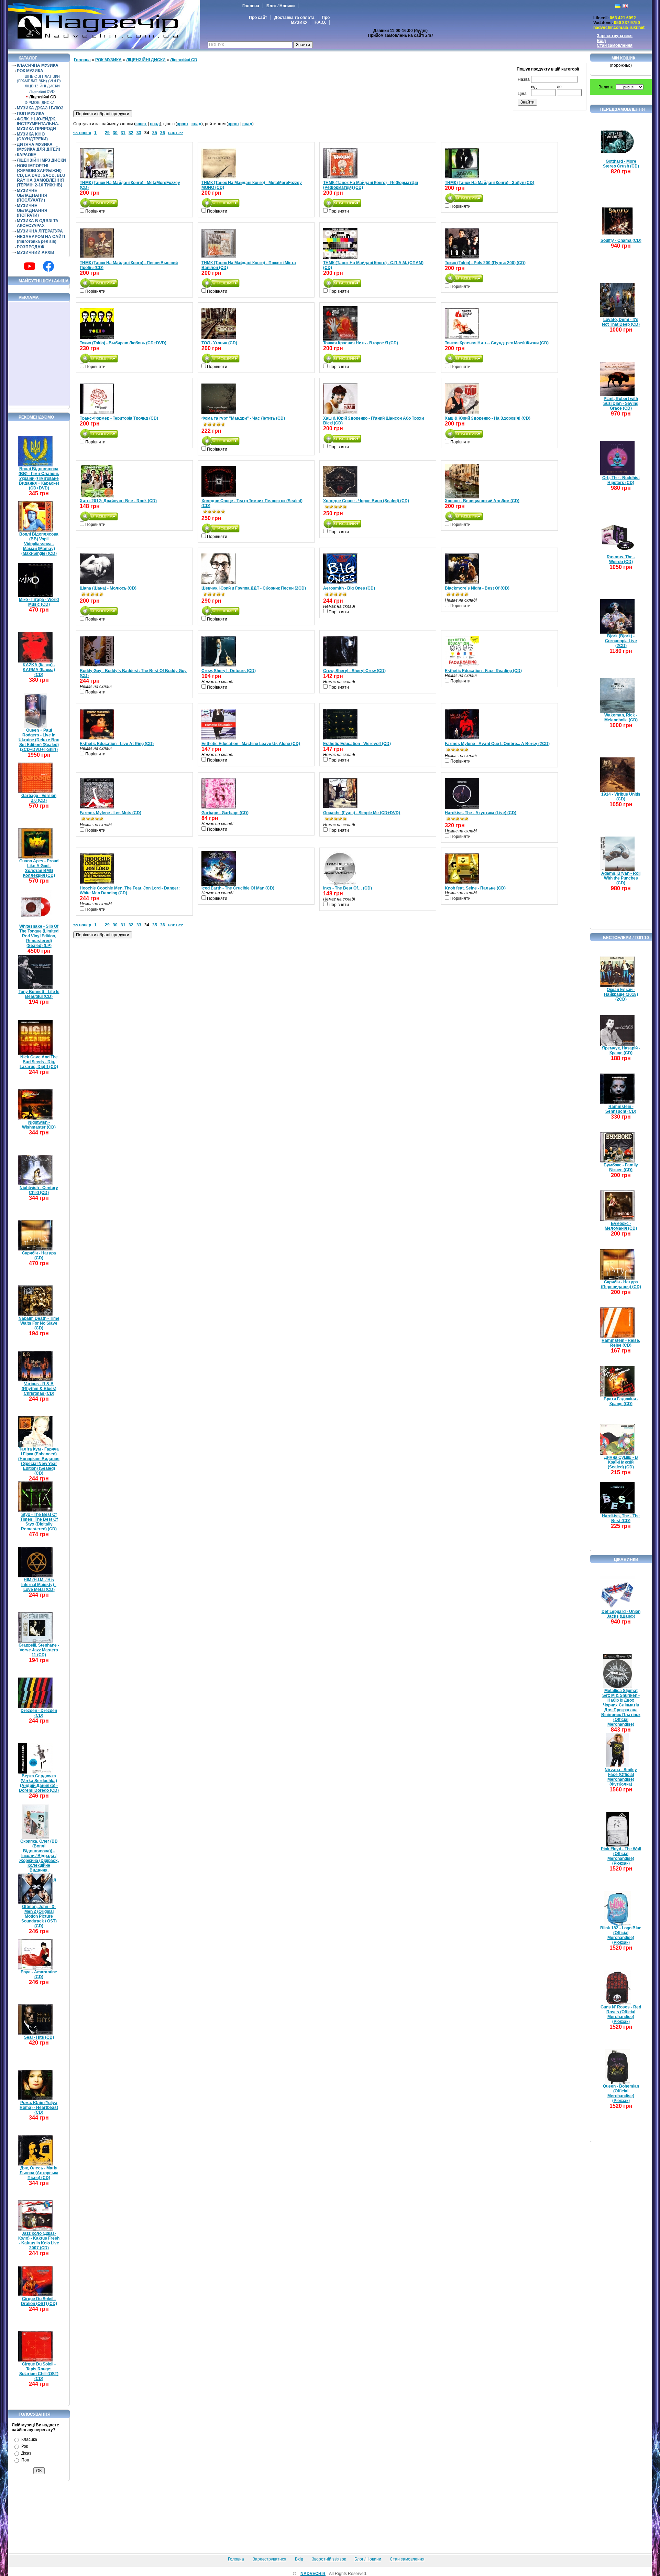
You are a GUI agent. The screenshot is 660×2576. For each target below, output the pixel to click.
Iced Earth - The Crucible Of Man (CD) (238, 888)
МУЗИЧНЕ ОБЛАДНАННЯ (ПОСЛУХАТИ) (32, 195)
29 (107, 133)
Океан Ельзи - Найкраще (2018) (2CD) (621, 994)
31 (123, 133)
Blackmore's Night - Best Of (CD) (477, 588)
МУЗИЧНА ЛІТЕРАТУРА (40, 231)
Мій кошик (623, 58)
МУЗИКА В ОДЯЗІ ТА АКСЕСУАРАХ (38, 223)
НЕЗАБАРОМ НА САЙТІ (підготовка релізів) (41, 239)
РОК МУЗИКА (30, 71)
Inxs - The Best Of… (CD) (348, 888)
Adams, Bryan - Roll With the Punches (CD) (621, 878)
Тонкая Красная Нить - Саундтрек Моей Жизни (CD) (497, 343)
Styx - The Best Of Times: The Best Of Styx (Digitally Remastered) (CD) (39, 1522)
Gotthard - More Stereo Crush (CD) (621, 164)
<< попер (82, 133)
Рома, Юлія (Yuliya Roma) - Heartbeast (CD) (39, 2108)
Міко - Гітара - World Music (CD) (39, 602)
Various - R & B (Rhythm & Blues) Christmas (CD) (39, 1389)
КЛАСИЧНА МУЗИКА (38, 65)
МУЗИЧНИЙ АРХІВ (36, 252)
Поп (25, 2460)
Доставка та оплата (294, 18)
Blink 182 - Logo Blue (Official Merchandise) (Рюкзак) (621, 1935)
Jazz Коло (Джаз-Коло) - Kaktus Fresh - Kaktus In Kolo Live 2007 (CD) (39, 2241)
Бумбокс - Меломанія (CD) (621, 1226)
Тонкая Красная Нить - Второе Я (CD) (361, 343)
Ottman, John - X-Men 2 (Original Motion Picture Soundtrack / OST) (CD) (39, 1916)
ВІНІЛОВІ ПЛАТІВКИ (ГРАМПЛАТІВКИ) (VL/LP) (39, 79)
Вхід (601, 41)
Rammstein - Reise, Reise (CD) (621, 1343)
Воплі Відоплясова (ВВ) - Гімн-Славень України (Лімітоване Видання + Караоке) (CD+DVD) (39, 478)
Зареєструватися (615, 36)
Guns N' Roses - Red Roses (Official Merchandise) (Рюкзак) (621, 2014)
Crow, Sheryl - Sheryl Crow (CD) (354, 671)
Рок (25, 2446)
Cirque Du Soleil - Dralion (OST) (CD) (39, 2301)
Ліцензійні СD (43, 97)
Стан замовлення (615, 45)
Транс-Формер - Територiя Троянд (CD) (119, 418)
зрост (141, 124)
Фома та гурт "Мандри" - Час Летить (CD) (243, 418)
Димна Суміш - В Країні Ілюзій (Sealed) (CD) (621, 1462)
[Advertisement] (39, 354)
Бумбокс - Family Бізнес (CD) (621, 1167)
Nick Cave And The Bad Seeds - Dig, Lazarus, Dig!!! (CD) (39, 1062)
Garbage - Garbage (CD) (225, 813)
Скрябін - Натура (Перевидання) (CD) (621, 1284)
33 (139, 133)
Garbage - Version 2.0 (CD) (39, 798)
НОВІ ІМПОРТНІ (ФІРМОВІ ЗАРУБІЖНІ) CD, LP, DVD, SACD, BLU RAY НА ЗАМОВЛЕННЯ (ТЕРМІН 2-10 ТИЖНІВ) (41, 175)
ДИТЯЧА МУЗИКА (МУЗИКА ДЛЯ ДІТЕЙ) (38, 147)
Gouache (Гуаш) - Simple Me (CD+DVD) (362, 813)
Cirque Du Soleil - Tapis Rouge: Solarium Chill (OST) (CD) (39, 2371)
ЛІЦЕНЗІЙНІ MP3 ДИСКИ (41, 160)
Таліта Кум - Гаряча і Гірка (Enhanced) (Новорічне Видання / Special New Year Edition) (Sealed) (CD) (39, 1461)
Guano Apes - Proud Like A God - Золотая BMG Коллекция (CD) (39, 868)
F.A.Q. (320, 22)
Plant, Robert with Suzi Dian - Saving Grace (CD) (621, 403)
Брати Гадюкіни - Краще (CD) (621, 1401)
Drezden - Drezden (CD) (39, 1713)
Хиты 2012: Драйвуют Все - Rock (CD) (118, 501)
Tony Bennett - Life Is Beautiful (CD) (39, 994)
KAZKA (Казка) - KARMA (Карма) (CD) (39, 670)
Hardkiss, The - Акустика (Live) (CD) (481, 813)
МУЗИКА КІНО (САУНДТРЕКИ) (32, 137)
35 (155, 133)
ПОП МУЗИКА (31, 114)
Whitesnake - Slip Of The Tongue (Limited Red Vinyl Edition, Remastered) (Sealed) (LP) (39, 936)
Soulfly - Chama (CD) (621, 240)
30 (115, 133)
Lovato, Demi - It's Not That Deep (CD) (621, 322)
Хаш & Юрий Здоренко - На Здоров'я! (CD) (488, 418)
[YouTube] (30, 266)
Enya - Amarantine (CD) (39, 1974)
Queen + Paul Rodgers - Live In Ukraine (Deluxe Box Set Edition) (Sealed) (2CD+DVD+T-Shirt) (39, 740)
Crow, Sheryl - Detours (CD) (229, 671)
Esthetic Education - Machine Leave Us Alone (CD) (251, 744)
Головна (251, 6)
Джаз (26, 2453)
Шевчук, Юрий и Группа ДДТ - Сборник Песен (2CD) (254, 588)
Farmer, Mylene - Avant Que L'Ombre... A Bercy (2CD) (497, 744)
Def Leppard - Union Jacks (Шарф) (621, 1614)
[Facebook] (48, 266)
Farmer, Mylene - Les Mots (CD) (111, 813)
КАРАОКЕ (26, 155)
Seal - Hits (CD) (39, 2037)
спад (155, 124)
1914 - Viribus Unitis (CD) (621, 797)
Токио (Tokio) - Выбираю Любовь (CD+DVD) (123, 343)
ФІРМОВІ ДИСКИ (40, 103)
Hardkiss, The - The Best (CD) (621, 1518)
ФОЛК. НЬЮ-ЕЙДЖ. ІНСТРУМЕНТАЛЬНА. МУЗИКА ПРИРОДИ (38, 124)
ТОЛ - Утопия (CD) (219, 343)
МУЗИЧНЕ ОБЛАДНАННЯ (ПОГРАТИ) (32, 211)
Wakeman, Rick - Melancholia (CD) (621, 718)
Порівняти (95, 211)
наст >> (176, 133)
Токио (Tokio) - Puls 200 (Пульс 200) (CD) (485, 263)
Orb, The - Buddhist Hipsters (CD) (621, 480)
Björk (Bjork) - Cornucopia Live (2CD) (621, 641)
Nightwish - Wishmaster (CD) (39, 1125)
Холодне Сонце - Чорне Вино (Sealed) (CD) (366, 501)
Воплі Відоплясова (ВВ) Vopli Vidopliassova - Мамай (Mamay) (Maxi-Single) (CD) (39, 544)
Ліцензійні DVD (42, 91)
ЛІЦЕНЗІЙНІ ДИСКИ (42, 86)
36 (163, 133)
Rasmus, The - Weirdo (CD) (621, 559)
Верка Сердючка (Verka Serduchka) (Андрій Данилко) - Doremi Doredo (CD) (39, 1783)
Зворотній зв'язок (329, 2559)
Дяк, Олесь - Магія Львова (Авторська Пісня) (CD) (39, 2173)
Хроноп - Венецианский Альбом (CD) (482, 501)
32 (131, 133)
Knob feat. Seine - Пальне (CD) (475, 888)
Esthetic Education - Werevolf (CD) (357, 744)
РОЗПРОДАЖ (31, 247)
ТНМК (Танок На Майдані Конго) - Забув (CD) (489, 183)
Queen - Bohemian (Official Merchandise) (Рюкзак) (621, 2093)
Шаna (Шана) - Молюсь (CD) (108, 588)
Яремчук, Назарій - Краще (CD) (621, 1050)
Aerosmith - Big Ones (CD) (349, 588)
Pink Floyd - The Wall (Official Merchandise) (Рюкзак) (621, 1856)
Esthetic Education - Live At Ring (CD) (117, 744)
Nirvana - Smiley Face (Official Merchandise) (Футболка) (621, 1777)
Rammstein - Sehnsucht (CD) (621, 1109)
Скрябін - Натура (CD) (39, 1255)
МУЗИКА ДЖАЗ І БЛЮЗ (40, 108)
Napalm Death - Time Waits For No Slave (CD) (39, 1323)
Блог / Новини (280, 6)
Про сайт (258, 18)
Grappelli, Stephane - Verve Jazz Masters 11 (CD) (39, 1650)
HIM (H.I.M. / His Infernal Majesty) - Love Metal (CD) (39, 1585)
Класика (29, 2439)
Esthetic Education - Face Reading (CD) (483, 671)
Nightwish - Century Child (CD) (39, 1190)
